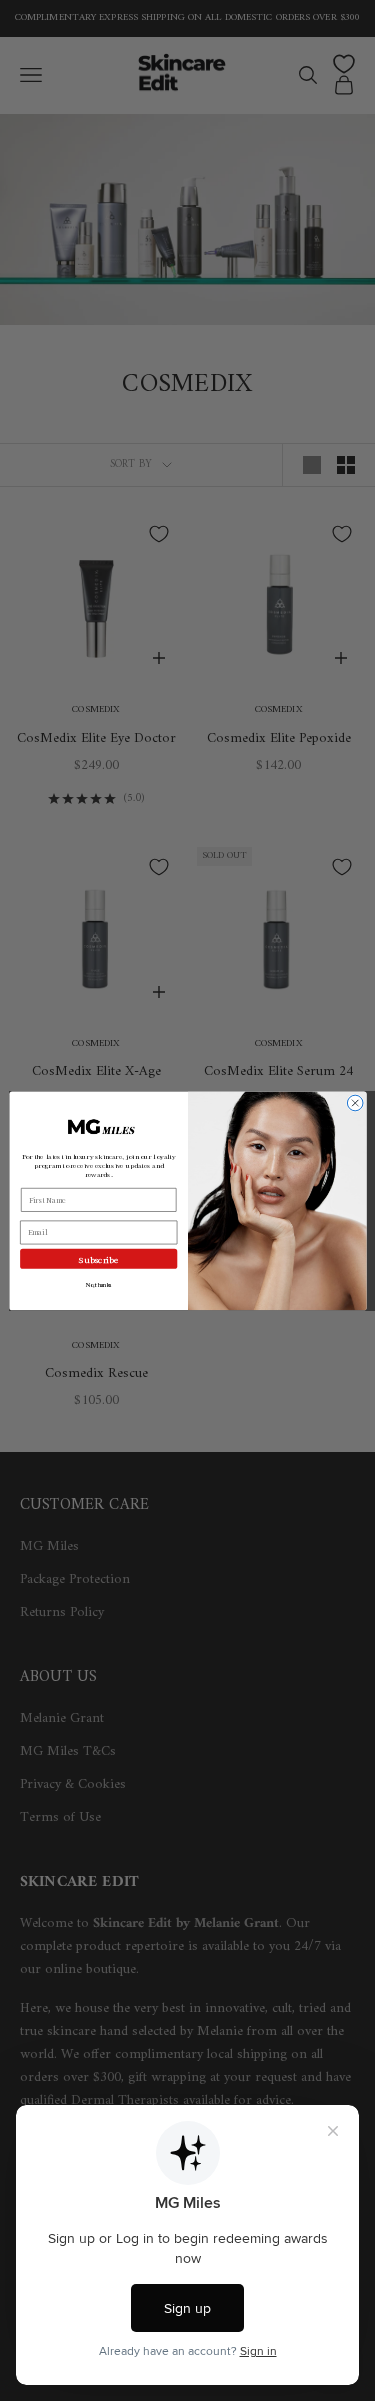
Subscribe (98, 1259)
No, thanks (97, 1284)
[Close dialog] (355, 1103)
